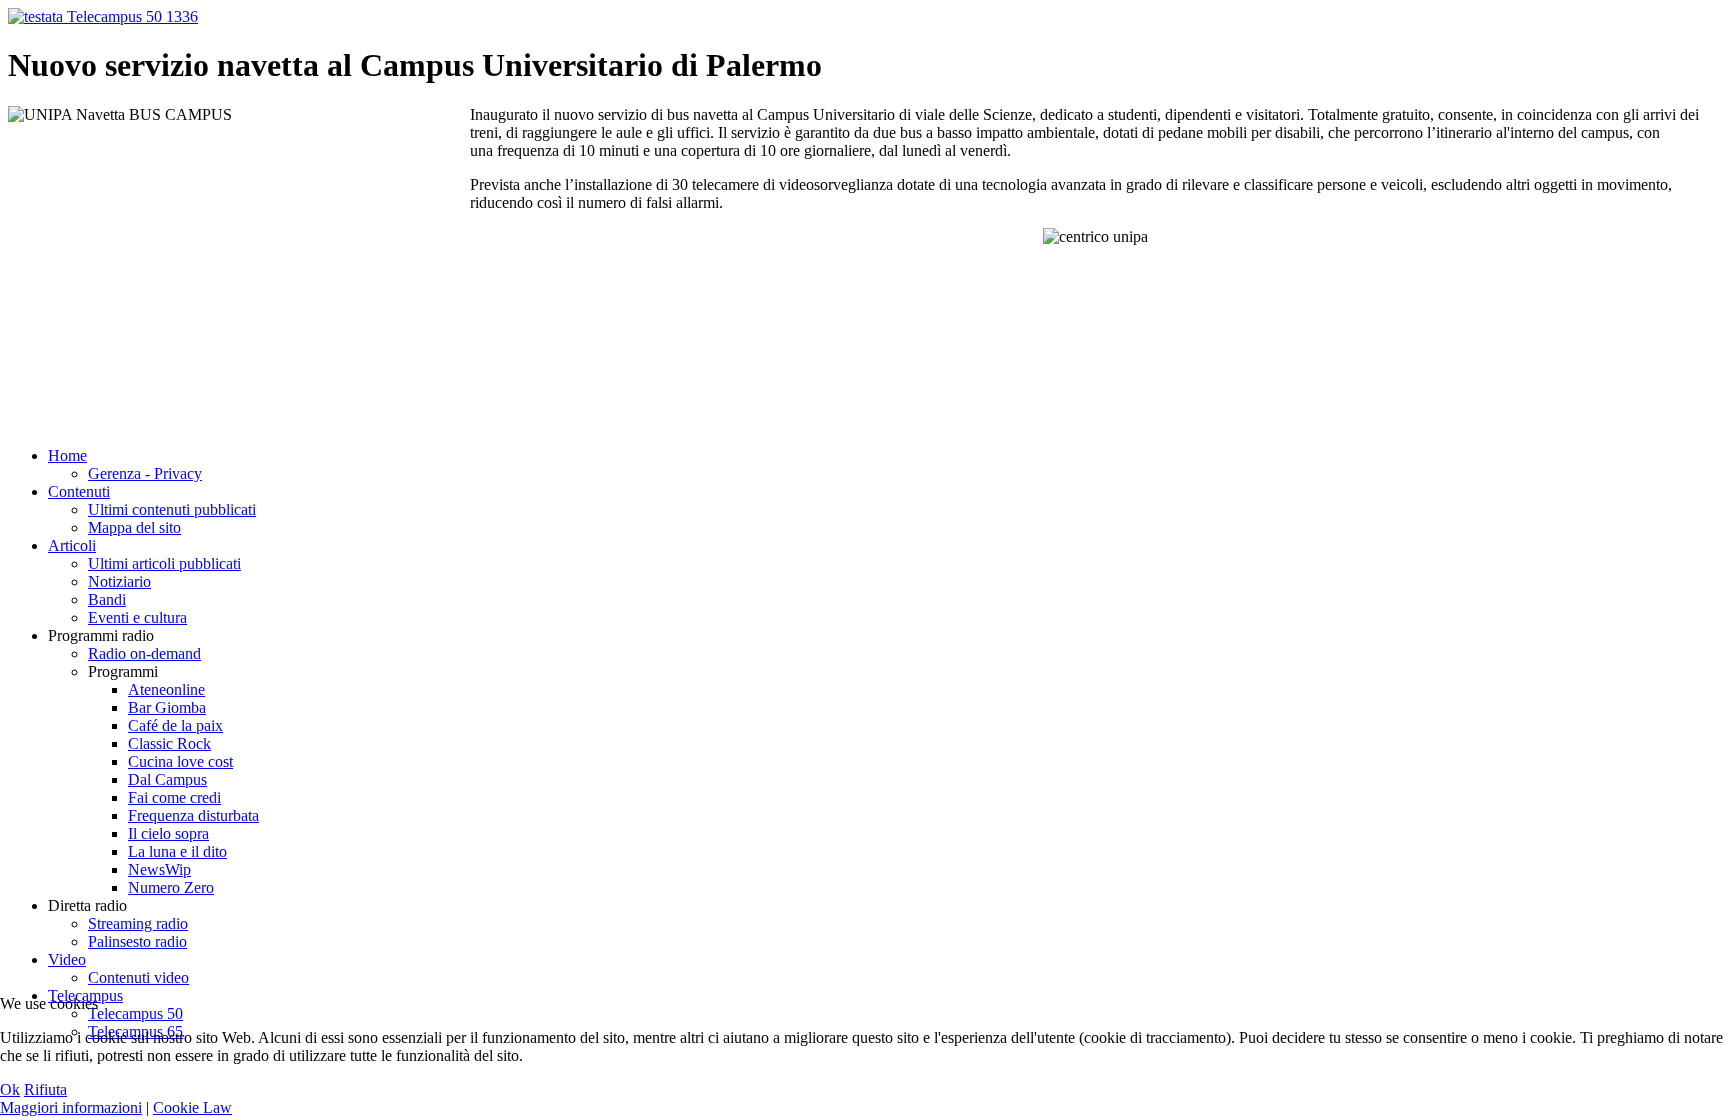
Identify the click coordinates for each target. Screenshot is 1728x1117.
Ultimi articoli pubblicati (164, 563)
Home (67, 455)
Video (67, 959)
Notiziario (119, 581)
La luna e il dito (177, 851)
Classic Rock (169, 743)
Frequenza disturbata (193, 815)
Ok (10, 1089)
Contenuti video (138, 977)
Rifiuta (45, 1089)
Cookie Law (192, 1107)
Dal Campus (167, 779)
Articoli (72, 545)
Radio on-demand (144, 653)
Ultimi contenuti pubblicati (172, 509)
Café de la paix (175, 725)
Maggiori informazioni (71, 1107)
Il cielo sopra (168, 833)
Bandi (107, 599)
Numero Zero (171, 887)
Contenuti (79, 491)
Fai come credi (174, 797)
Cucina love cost (180, 761)
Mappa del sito (134, 527)
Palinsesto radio (137, 941)
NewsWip (159, 869)
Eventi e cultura (137, 617)
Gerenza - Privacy (145, 473)
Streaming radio (138, 923)
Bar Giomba (167, 707)
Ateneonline (166, 689)
